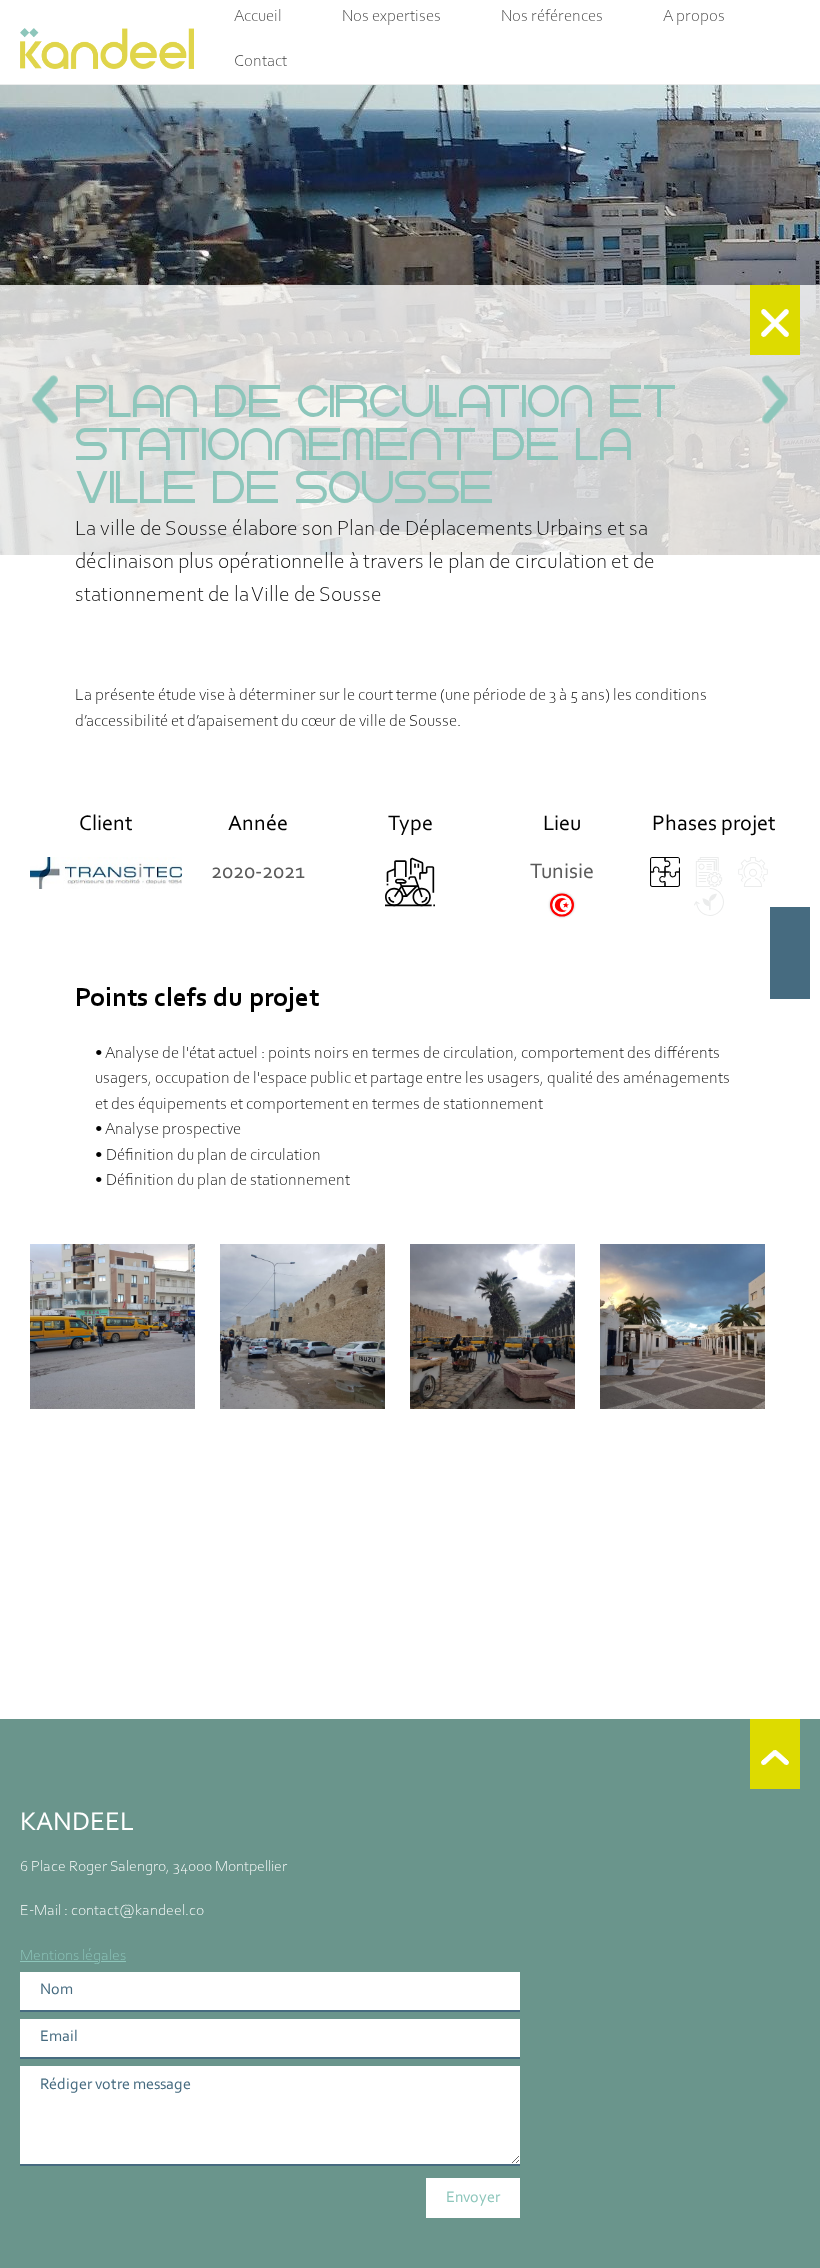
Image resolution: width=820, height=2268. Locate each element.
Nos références (552, 16)
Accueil (258, 16)
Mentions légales (73, 1956)
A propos (694, 16)
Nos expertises (391, 16)
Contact (260, 61)
